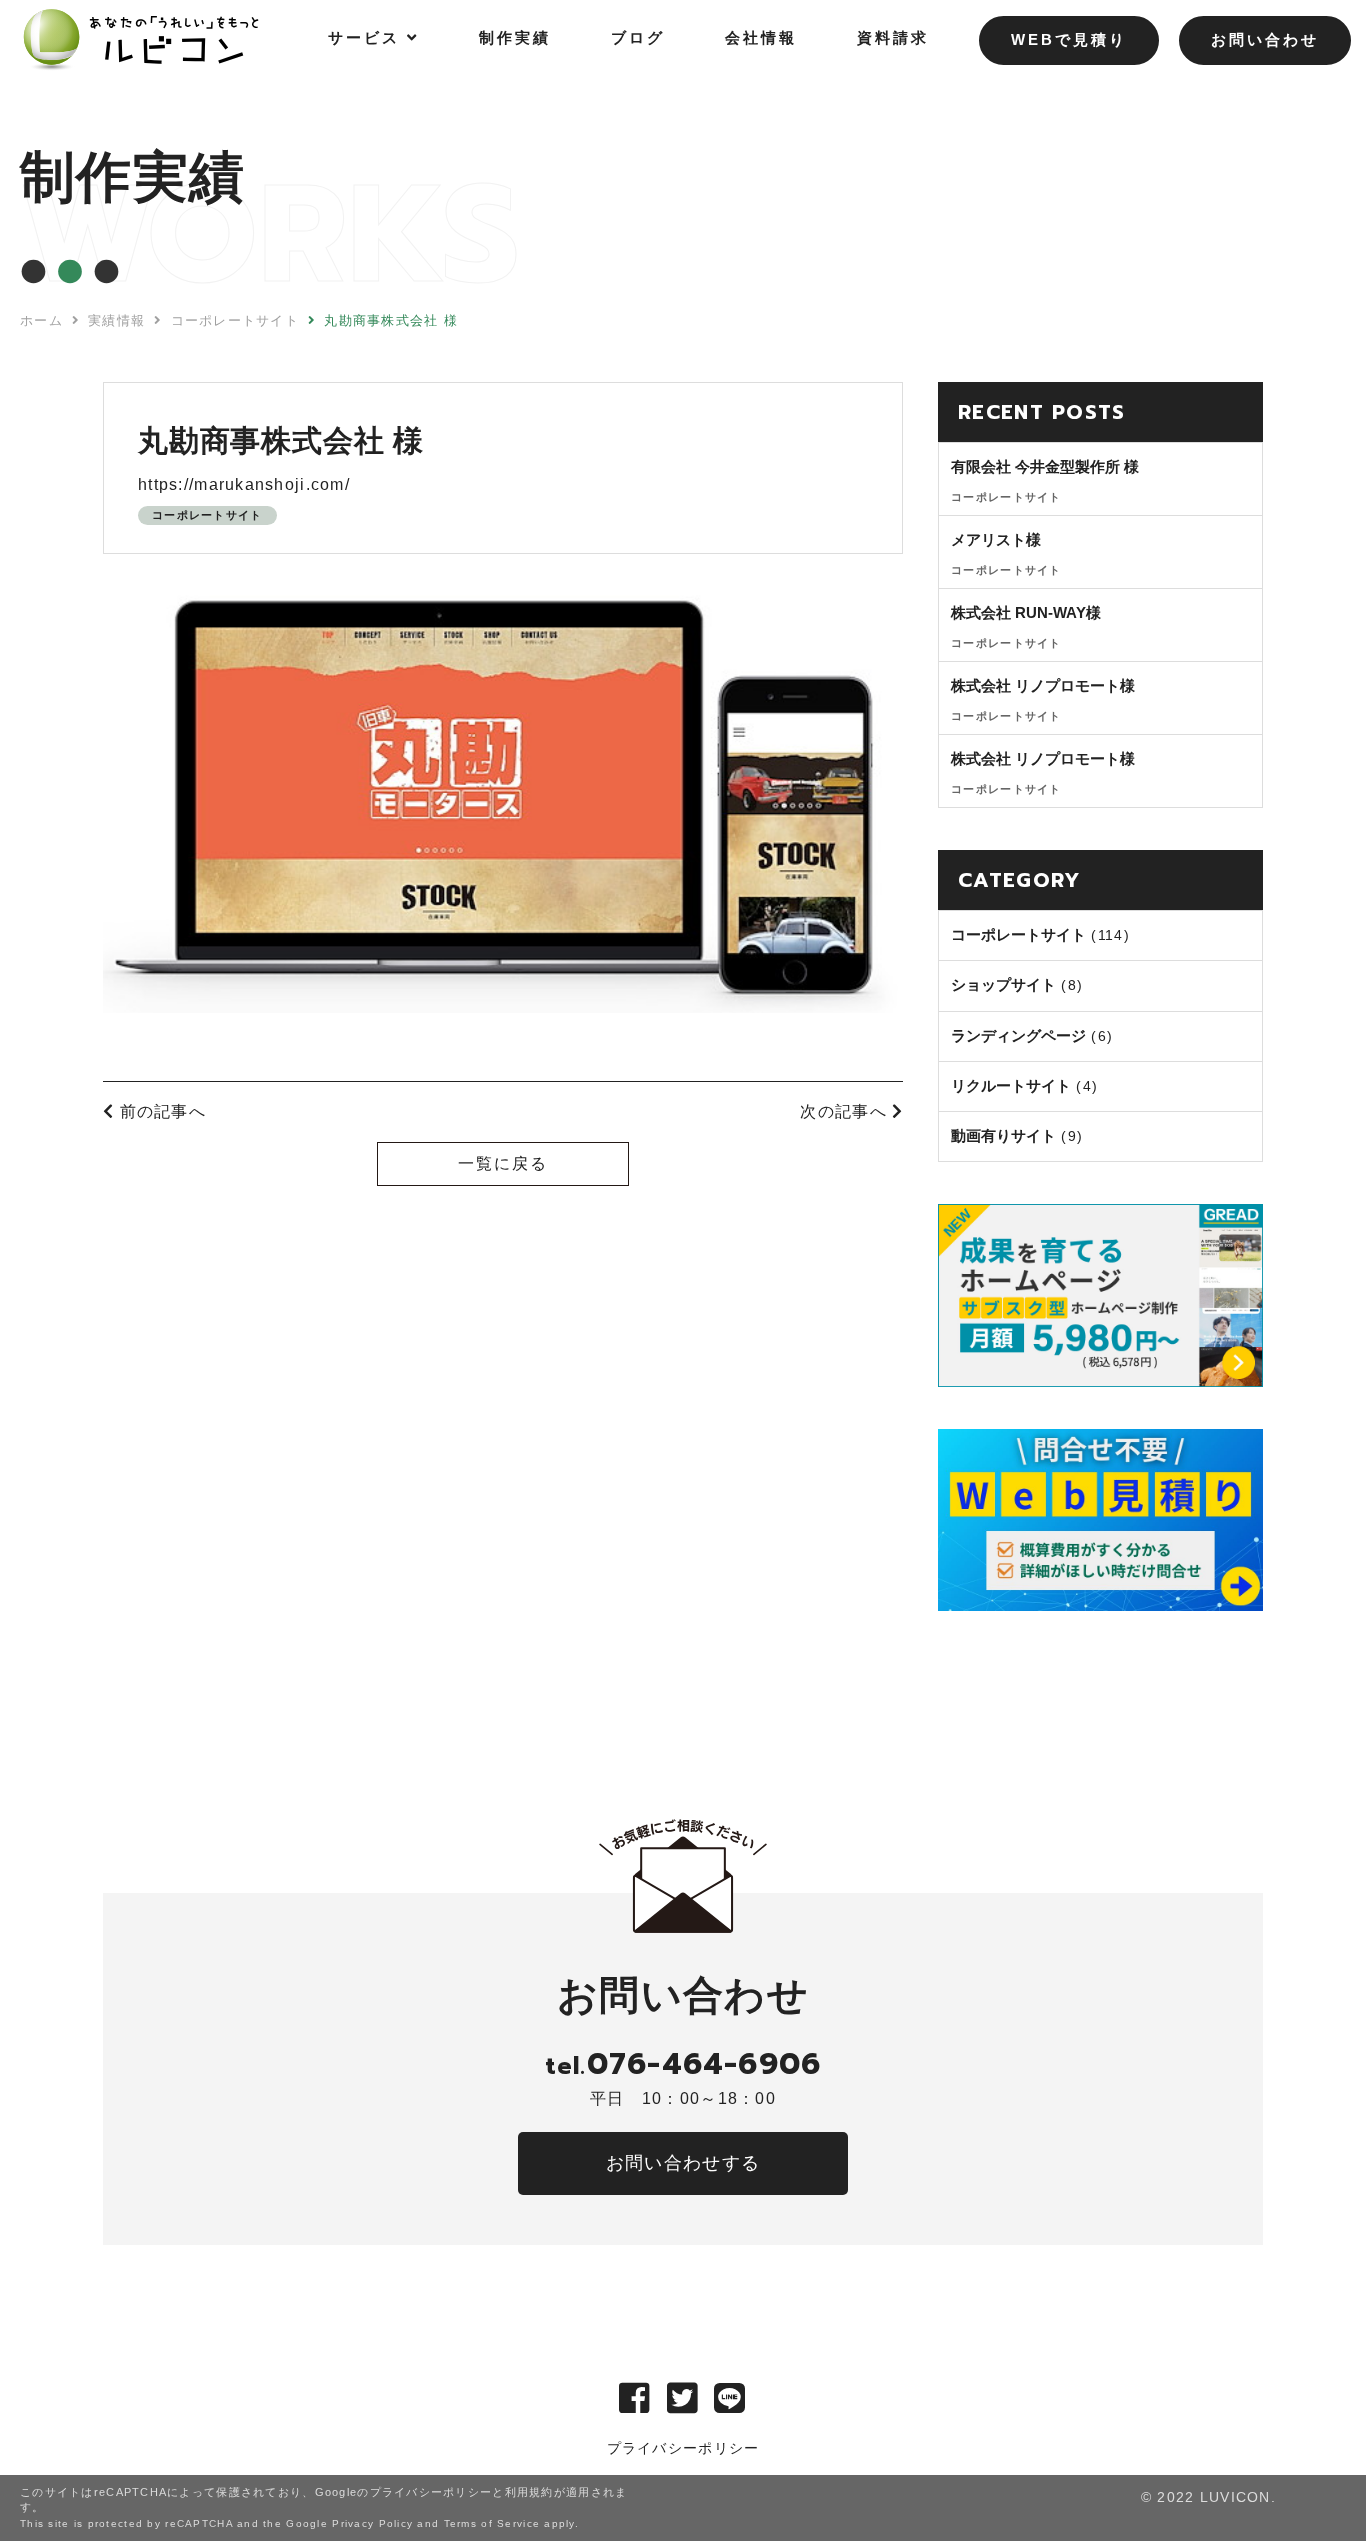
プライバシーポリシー (683, 2448)
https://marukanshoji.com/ (244, 484)
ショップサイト (1003, 984)
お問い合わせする (683, 2163)
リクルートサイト (1011, 1085)
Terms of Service (492, 2523)
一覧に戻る (503, 1163)
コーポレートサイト (207, 515)
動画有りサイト (1003, 1135)
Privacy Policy (372, 2523)
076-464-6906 (683, 2064)
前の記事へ (160, 1111)
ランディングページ (1018, 1035)
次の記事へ (846, 1111)
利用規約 (529, 2492)
